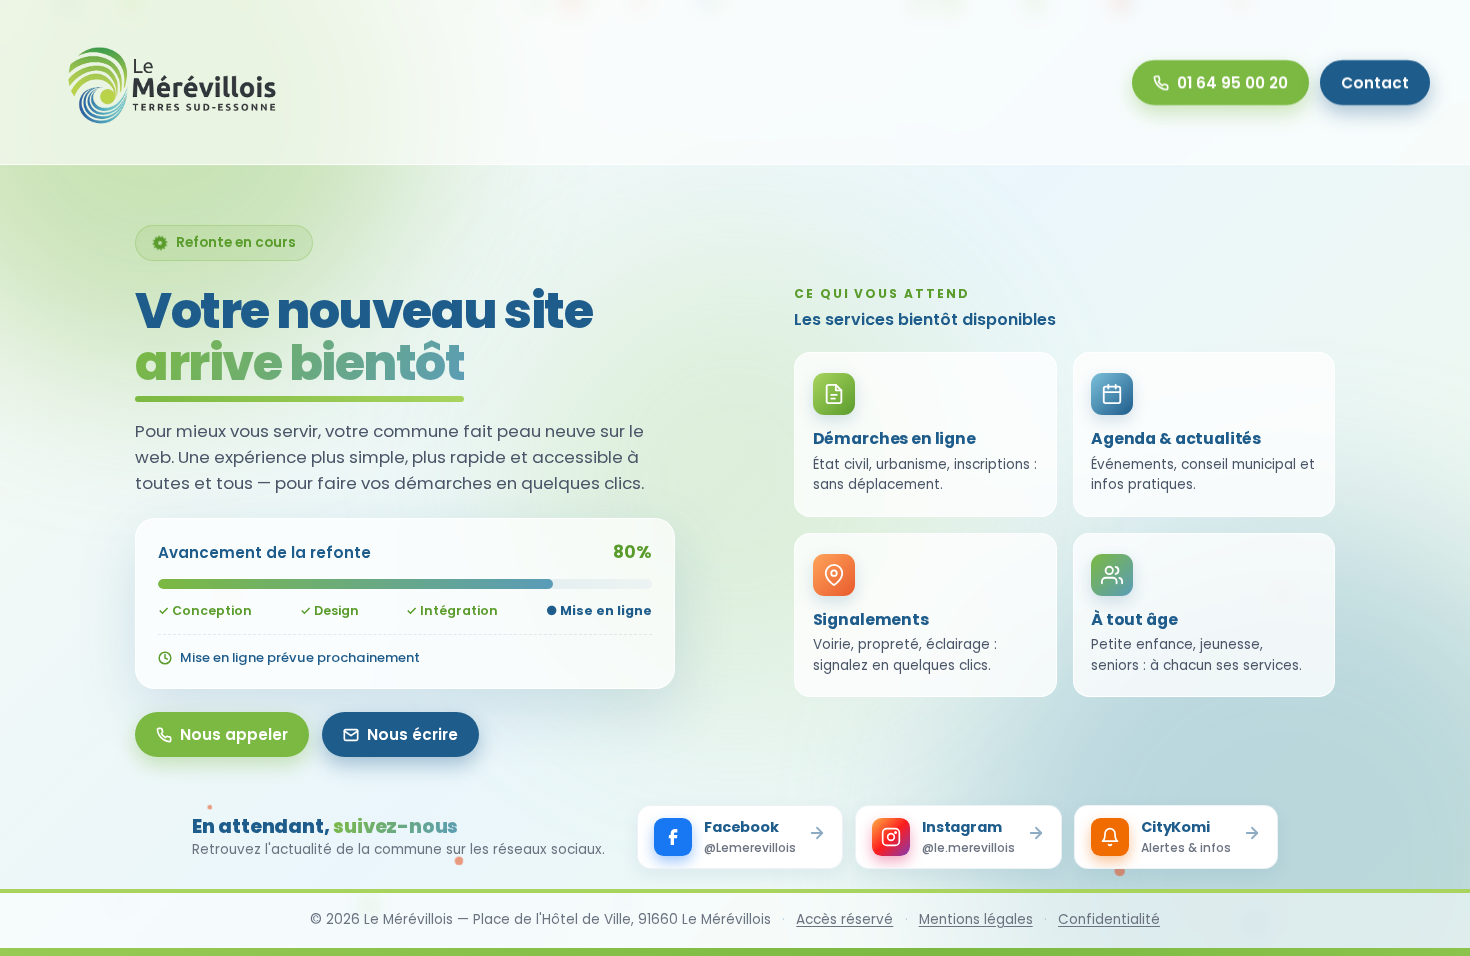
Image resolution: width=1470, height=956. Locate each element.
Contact (1375, 82)
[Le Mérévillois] (173, 82)
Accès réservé (844, 919)
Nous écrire (412, 734)
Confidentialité (1109, 919)
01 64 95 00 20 (1232, 82)
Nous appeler (234, 734)
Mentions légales (976, 919)
